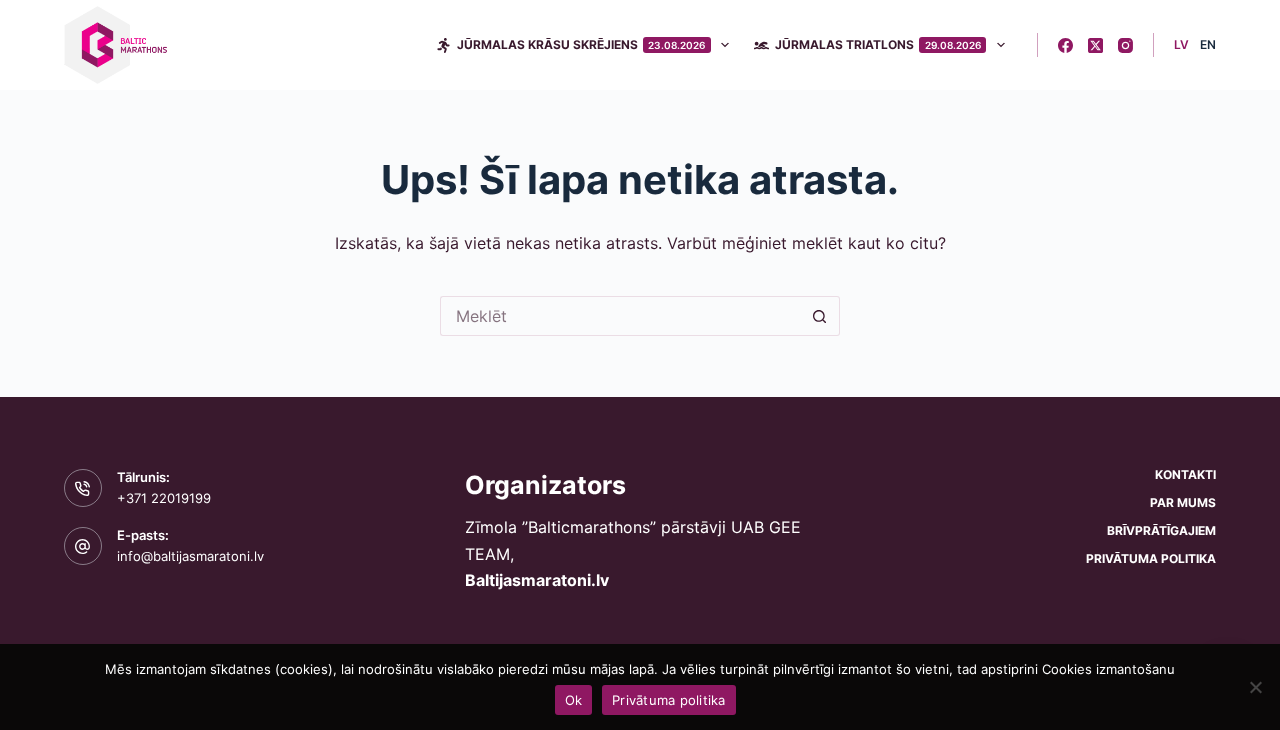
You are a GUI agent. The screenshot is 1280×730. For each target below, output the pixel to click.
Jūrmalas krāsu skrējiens (581, 44)
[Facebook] (1065, 45)
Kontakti (1185, 474)
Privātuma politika (1151, 558)
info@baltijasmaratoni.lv (190, 556)
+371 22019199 (164, 498)
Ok (574, 700)
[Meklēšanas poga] (820, 316)
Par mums (1183, 502)
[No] (1255, 687)
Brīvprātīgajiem (1161, 530)
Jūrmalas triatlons (878, 44)
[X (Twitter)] (1095, 45)
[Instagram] (1125, 45)
